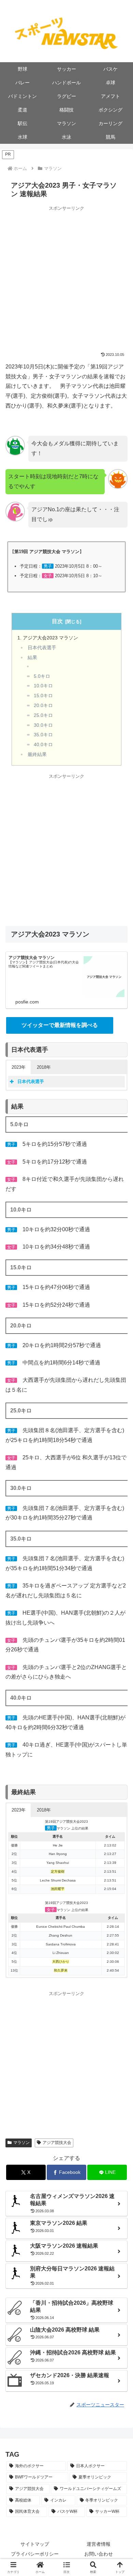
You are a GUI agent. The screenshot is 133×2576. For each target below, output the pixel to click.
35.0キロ (43, 735)
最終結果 (37, 754)
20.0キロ (43, 706)
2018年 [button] (44, 1067)
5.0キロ (42, 676)
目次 (57, 621)
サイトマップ (35, 2544)
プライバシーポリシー (35, 2554)
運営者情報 (99, 2544)
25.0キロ (43, 715)
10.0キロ (43, 686)
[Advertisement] (66, 278)
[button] (67, 2567)
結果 (32, 658)
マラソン (21, 2143)
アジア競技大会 (57, 2143)
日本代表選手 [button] (31, 1081)
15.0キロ (43, 696)
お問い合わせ (99, 2554)
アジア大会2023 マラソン (50, 638)
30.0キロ (43, 725)
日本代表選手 (42, 648)
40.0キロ (43, 745)
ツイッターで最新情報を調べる (60, 1025)
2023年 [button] (19, 1067)
